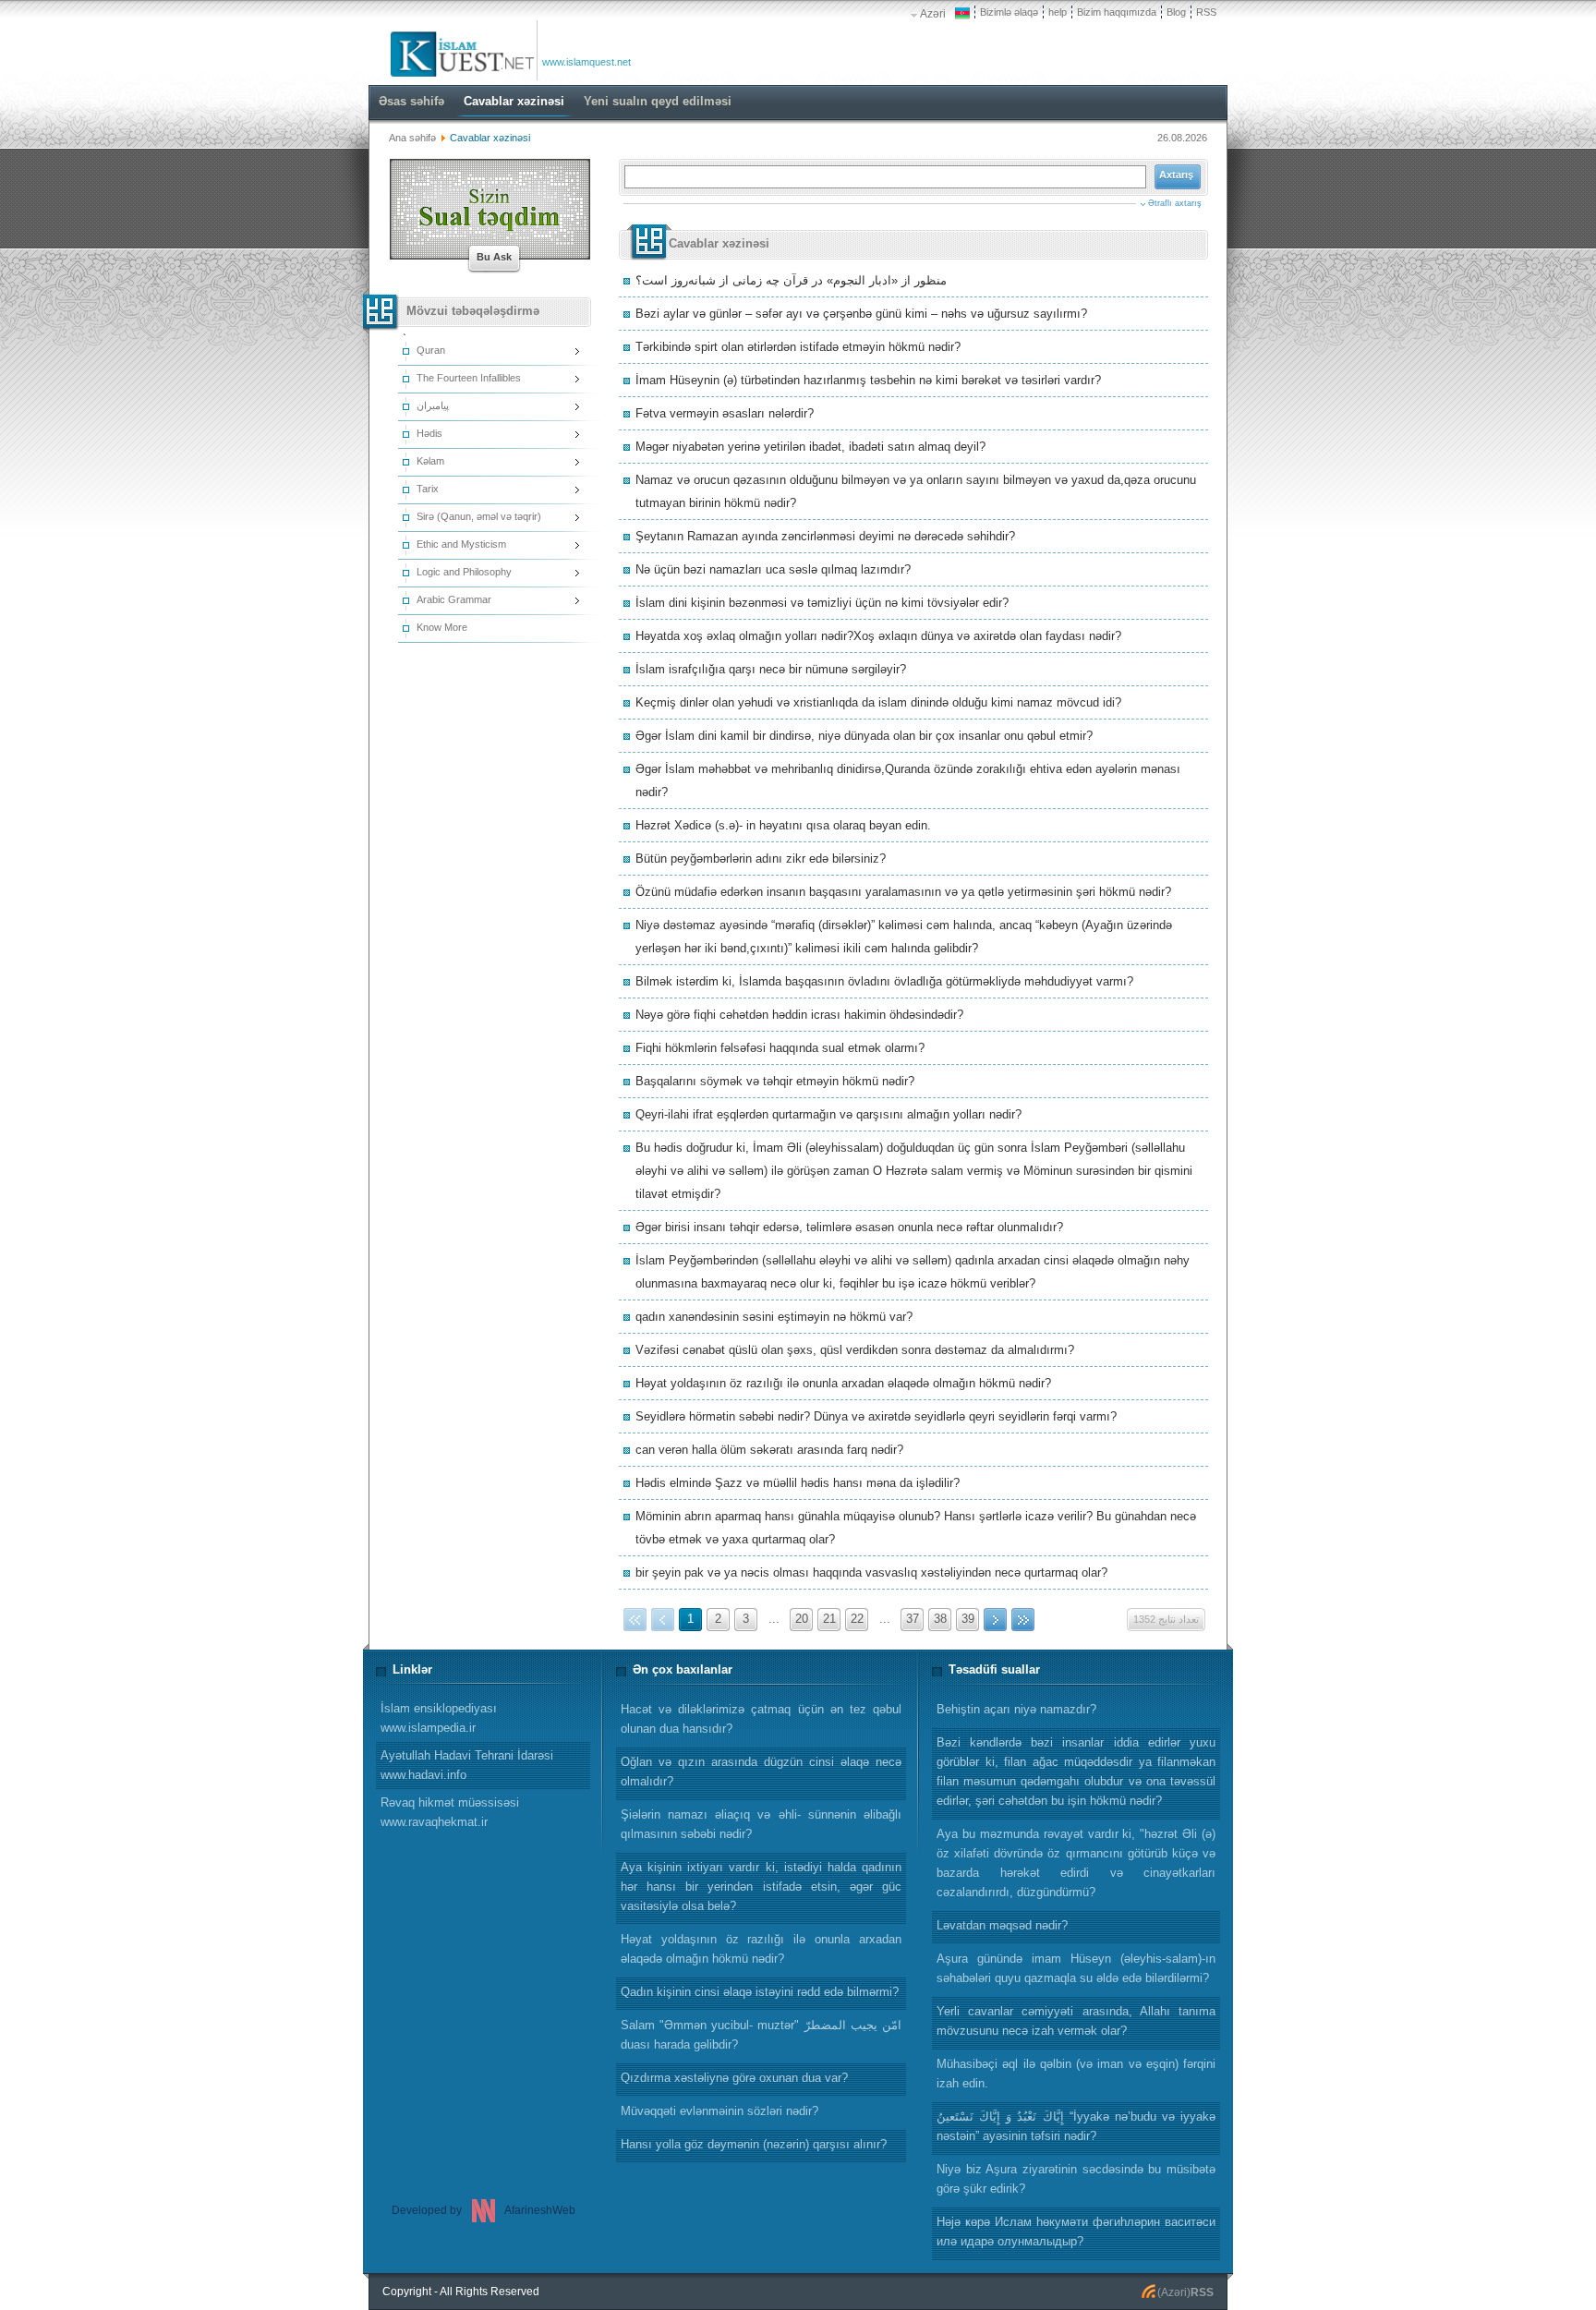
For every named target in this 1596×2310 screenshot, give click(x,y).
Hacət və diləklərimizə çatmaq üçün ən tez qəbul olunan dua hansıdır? (761, 1719)
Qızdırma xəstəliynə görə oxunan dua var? (734, 2078)
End (1023, 1620)
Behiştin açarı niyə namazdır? (1016, 1709)
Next (995, 1620)
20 (802, 1619)
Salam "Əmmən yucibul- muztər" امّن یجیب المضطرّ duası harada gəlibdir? (761, 2035)
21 (829, 1619)
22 (857, 1619)
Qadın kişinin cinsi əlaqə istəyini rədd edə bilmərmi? (760, 1992)
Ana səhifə (412, 138)
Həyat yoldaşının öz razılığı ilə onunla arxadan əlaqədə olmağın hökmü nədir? (761, 1949)
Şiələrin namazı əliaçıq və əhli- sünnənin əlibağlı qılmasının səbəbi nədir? (761, 1824)
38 (940, 1619)
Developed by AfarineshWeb (484, 2210)
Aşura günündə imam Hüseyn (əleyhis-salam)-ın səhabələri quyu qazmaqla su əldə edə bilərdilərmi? (1076, 1968)
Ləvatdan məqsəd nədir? (1002, 1925)
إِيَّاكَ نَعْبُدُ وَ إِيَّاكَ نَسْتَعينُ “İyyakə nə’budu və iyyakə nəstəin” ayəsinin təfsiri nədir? (1076, 2126)
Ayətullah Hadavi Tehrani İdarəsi (467, 1765)
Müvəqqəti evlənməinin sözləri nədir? (719, 2111)
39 (968, 1619)
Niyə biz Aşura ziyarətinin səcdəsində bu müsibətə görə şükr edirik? (1076, 2179)
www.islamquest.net (586, 62)
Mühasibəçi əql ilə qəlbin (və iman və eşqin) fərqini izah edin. (1076, 2074)
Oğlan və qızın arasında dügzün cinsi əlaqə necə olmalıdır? (761, 1772)
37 (913, 1619)
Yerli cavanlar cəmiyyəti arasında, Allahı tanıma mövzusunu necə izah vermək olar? (1076, 2021)
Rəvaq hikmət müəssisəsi (450, 1812)
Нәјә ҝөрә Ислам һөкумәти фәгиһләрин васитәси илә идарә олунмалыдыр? (1076, 2231)
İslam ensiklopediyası (439, 1718)
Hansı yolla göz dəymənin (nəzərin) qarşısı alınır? (754, 2144)
